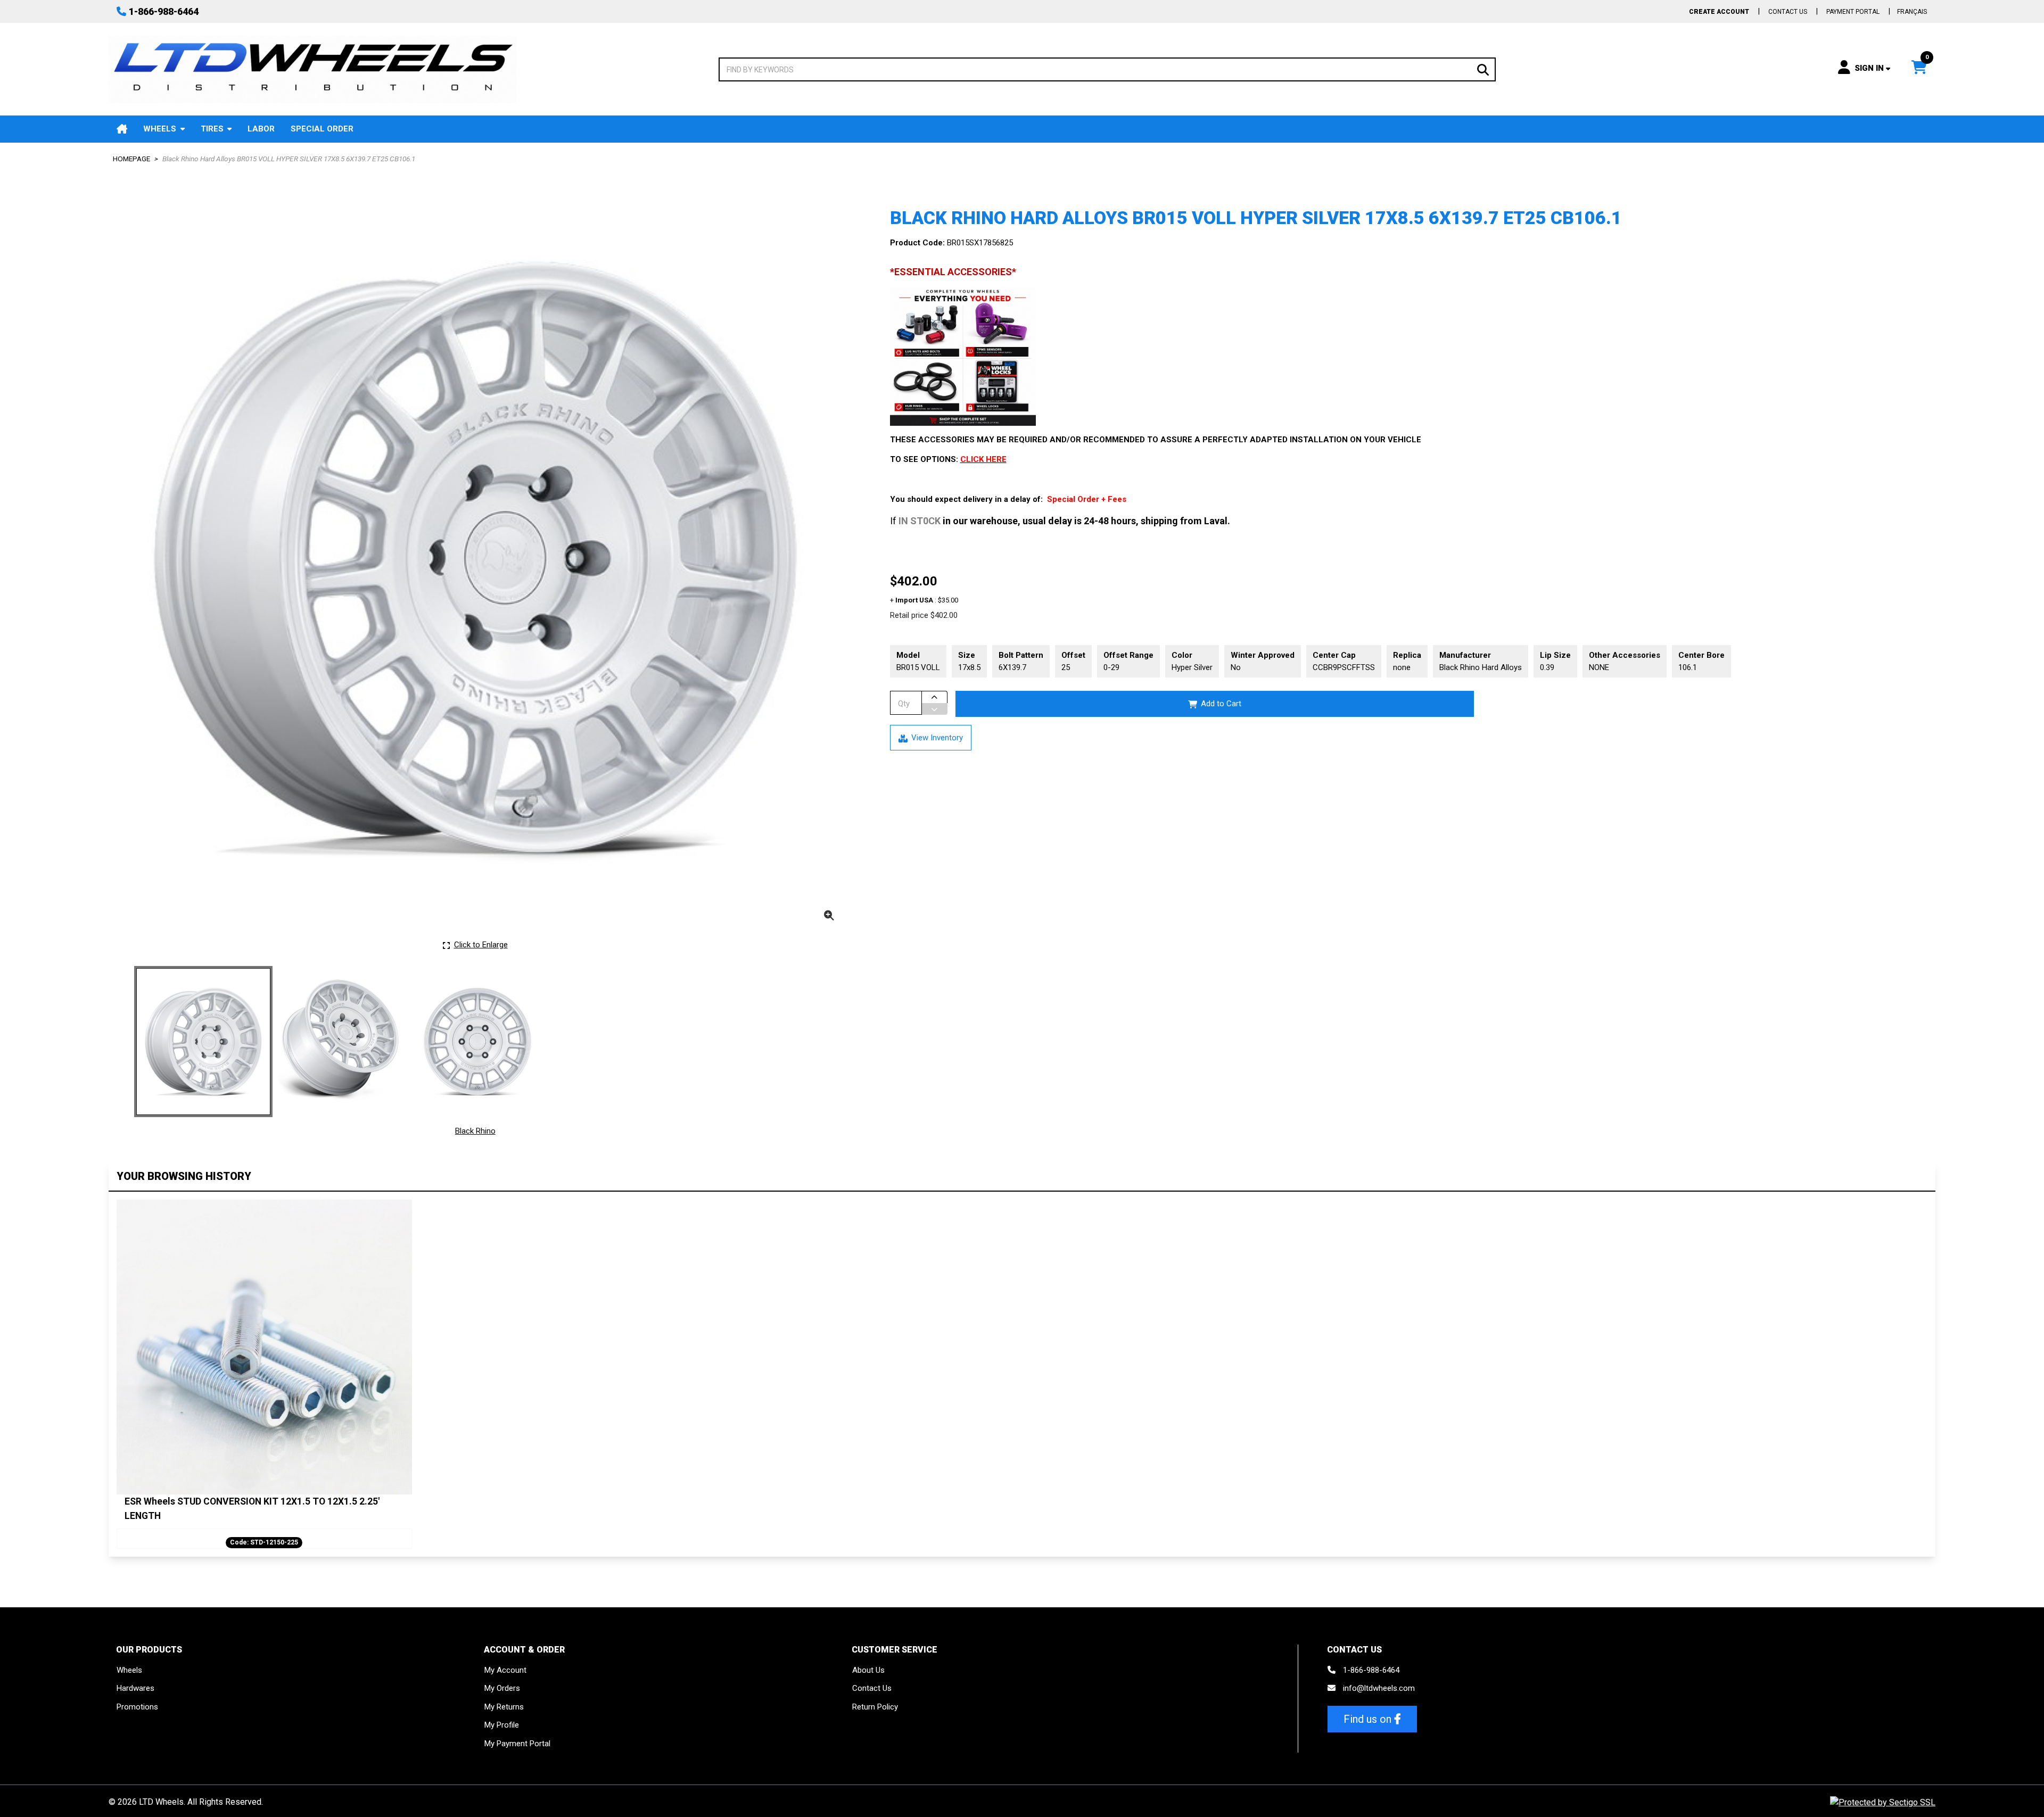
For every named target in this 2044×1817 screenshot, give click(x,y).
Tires (212, 129)
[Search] (1483, 69)
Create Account (1719, 12)
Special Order (322, 129)
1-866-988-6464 (164, 11)
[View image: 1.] (203, 1042)
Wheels (160, 129)
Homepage (131, 159)
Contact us (1788, 12)
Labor (261, 129)
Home (122, 129)
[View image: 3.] (477, 1042)
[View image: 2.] (340, 1042)
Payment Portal (1853, 12)
